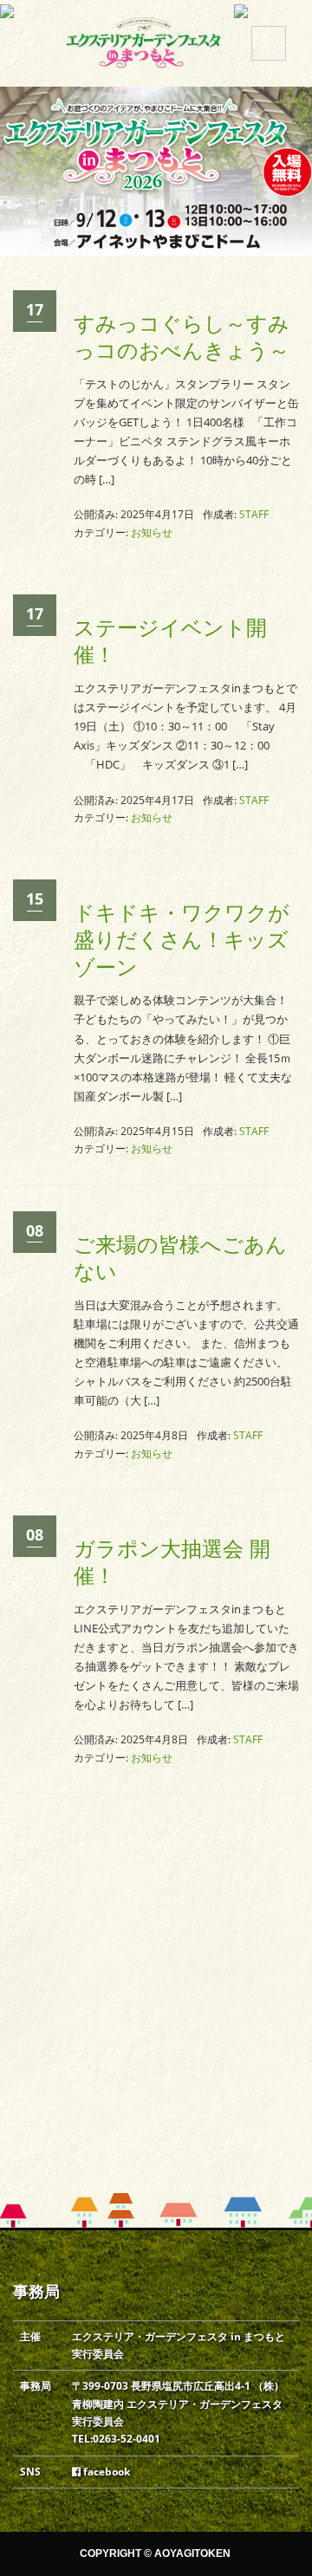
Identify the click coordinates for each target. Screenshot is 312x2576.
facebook (105, 2472)
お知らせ (152, 532)
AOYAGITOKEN (192, 2553)
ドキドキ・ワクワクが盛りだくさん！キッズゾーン (182, 940)
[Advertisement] (156, 2028)
